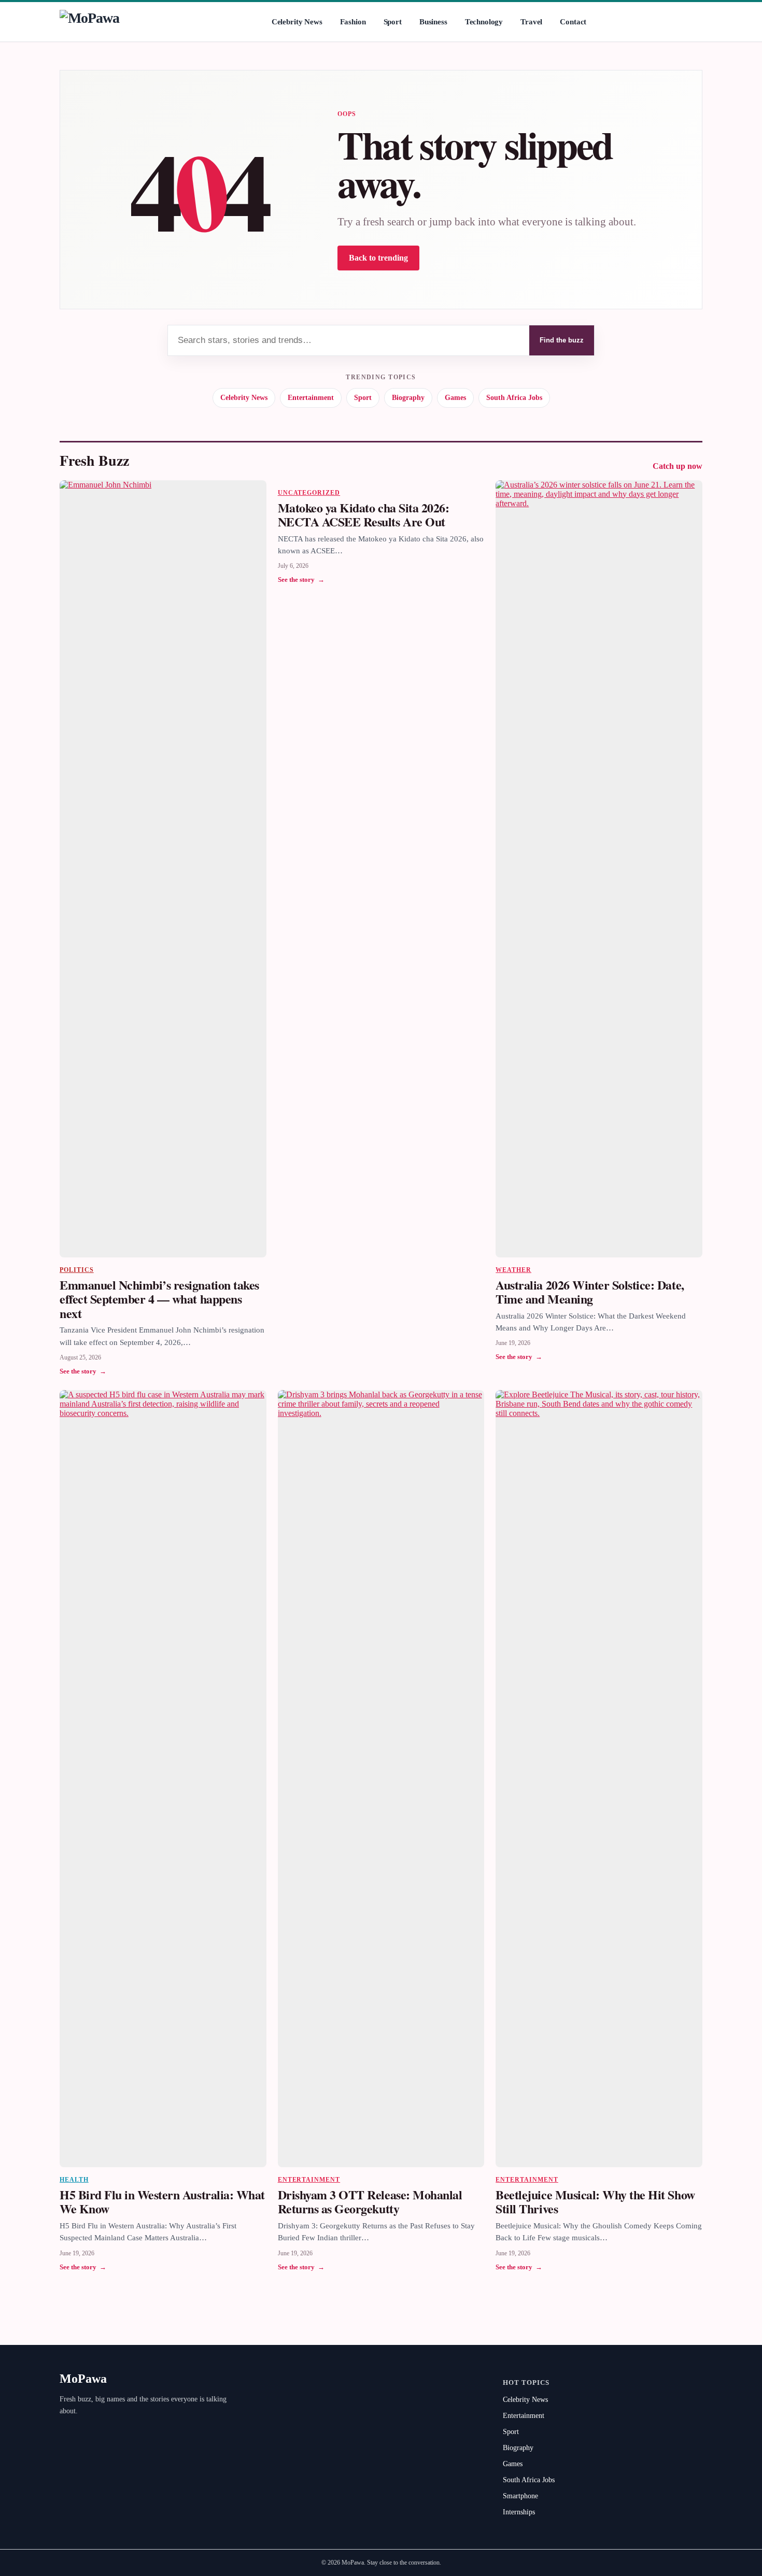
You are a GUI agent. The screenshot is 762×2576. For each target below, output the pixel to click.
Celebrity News (297, 22)
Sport (393, 22)
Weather (513, 1270)
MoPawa (83, 2379)
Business (433, 22)
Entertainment (311, 398)
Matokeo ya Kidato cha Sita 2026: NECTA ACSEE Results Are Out (364, 515)
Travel (531, 22)
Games (455, 398)
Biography (408, 398)
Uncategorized (309, 493)
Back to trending (378, 258)
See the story (83, 1371)
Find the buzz (562, 340)
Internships (519, 2512)
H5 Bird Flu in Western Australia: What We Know (162, 2202)
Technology (484, 22)
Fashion (353, 22)
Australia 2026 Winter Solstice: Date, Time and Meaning (590, 1292)
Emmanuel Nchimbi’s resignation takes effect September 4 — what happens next (159, 1299)
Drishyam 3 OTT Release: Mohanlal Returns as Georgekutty (370, 2202)
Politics (77, 1270)
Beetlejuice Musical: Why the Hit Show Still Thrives (595, 2202)
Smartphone (520, 2496)
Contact (573, 22)
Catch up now (678, 466)
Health (74, 2180)
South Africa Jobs (514, 398)
